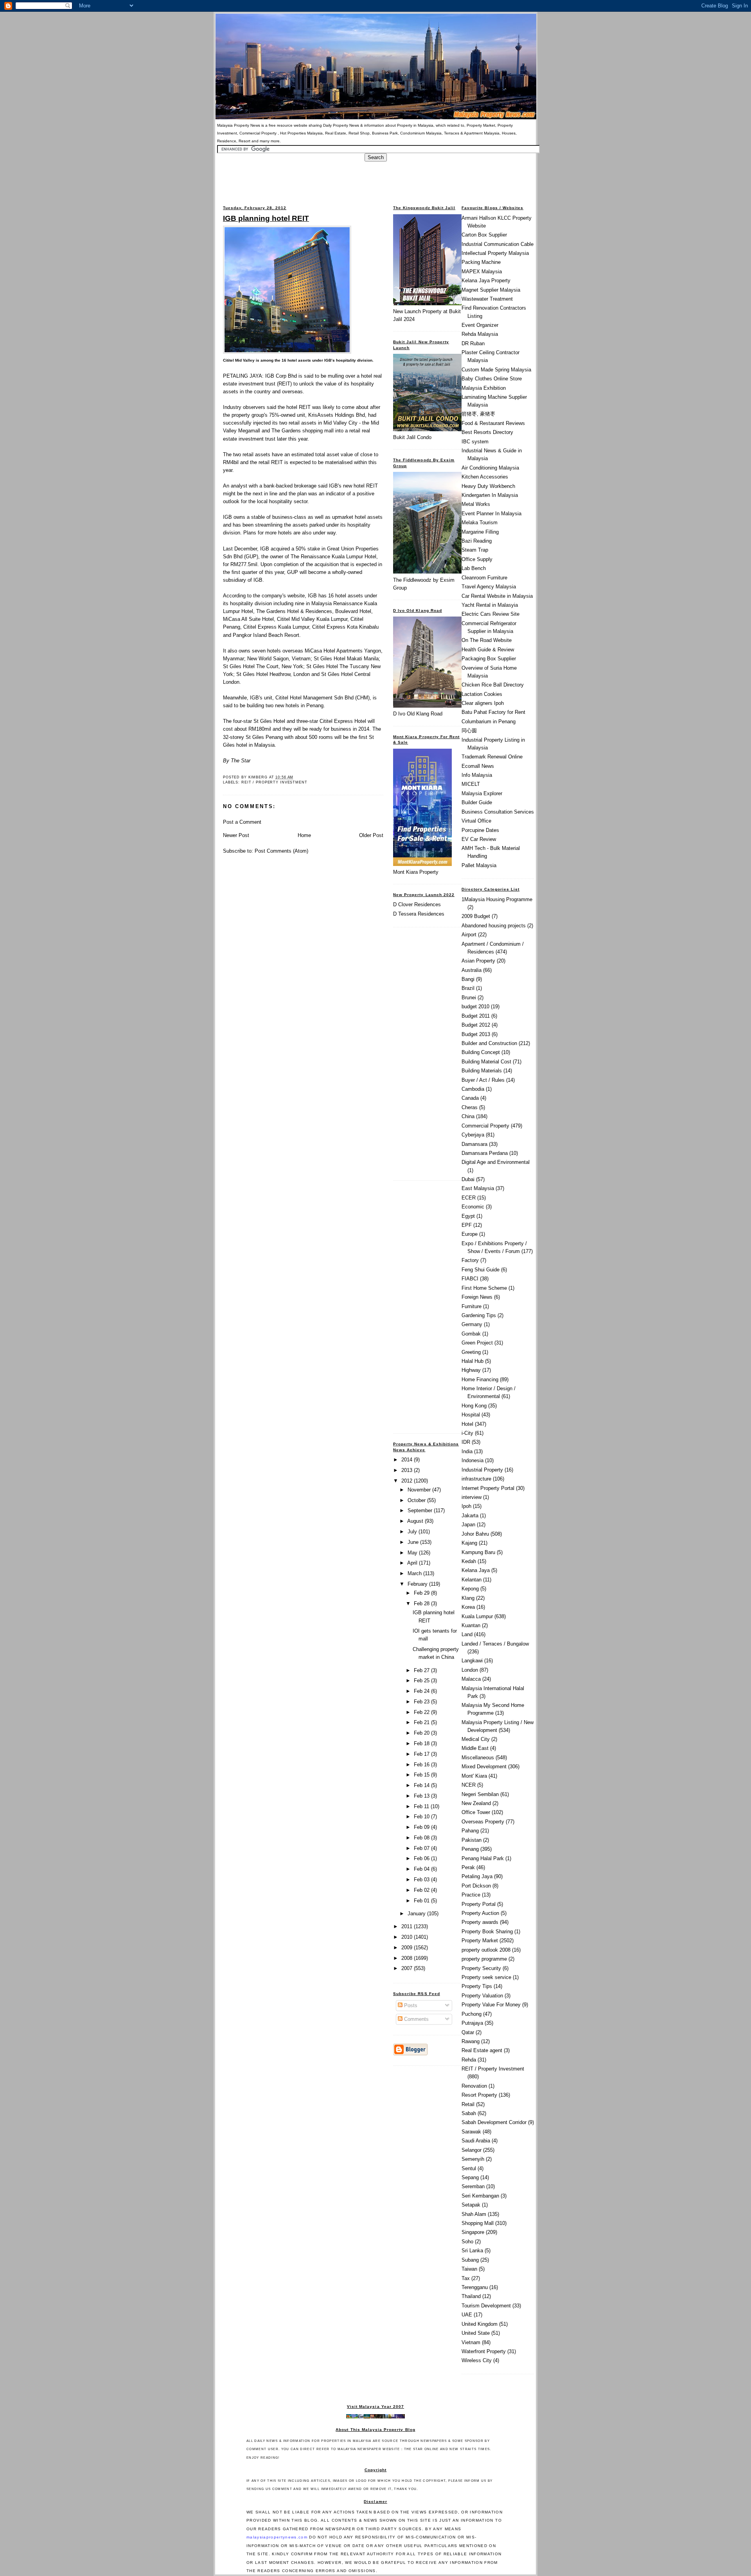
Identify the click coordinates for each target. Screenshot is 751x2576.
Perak (468, 1867)
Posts (410, 2005)
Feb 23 (422, 1702)
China (468, 1116)
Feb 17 (422, 1754)
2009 (408, 1948)
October (417, 1500)
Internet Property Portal (488, 1488)
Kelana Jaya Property (486, 281)
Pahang (470, 1831)
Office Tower (476, 1812)
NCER (469, 1785)
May (413, 1553)
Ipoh (466, 1506)
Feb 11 (422, 1806)
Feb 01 (422, 1901)
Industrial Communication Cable (498, 244)
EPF (467, 1225)
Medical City (476, 1739)
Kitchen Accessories (485, 477)
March (415, 1573)
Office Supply (477, 559)
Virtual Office (476, 821)
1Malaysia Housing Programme (497, 899)
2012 (408, 1481)
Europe (470, 1234)
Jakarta (470, 1516)
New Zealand (476, 1803)
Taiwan (469, 2269)
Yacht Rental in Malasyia (490, 605)
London (470, 1670)
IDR (466, 1442)
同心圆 (469, 730)
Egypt (468, 1216)
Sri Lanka (472, 2251)
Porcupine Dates (480, 830)
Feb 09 (422, 1827)
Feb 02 (422, 1890)
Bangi (468, 979)
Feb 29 (422, 1593)
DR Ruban (473, 343)
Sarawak (471, 2132)
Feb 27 (422, 1670)
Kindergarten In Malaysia (490, 495)
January (417, 1914)
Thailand (471, 2296)
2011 (408, 1926)
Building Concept (481, 1052)
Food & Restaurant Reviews (493, 423)
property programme (484, 1959)
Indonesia (473, 1460)
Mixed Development (484, 1767)
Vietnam (471, 2342)
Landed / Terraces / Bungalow (495, 1644)
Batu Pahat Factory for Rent (493, 712)
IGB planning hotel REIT (266, 218)
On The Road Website (487, 640)
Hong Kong (474, 1406)
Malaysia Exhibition (484, 388)
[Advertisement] (375, 179)
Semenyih (473, 2159)
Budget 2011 (476, 1016)
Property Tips (477, 1986)
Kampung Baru (478, 1552)
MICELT (471, 784)
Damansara (474, 1144)
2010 (408, 1937)
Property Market (480, 1941)
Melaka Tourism (480, 523)
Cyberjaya (473, 1135)
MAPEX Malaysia (482, 272)
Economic (473, 1207)
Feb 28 (422, 1604)
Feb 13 (422, 1796)
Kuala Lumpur (477, 1616)
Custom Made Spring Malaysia (496, 370)
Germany (472, 1324)
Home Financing (480, 1379)
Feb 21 (422, 1722)
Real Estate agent (482, 2050)
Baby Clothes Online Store (492, 379)
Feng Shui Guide (481, 1270)
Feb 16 (422, 1765)
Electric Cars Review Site (490, 614)
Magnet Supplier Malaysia (491, 290)
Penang (470, 1849)
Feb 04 (422, 1869)
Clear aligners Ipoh (483, 703)
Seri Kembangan (480, 2196)
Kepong (470, 1589)
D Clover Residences (417, 904)
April (413, 1563)
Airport (469, 935)
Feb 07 (422, 1848)
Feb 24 (422, 1691)
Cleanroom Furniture (484, 578)
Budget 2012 (476, 1025)
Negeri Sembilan (480, 1794)
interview (472, 1497)
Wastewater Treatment (487, 299)
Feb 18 (422, 1743)
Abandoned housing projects (494, 926)
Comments (416, 2019)
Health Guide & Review (488, 650)
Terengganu (475, 2287)
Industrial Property (482, 1470)
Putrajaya (472, 2023)
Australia (472, 970)
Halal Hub (473, 1361)
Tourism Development (486, 2306)
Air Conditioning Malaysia (490, 468)
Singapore (473, 2232)
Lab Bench (474, 568)
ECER (469, 1198)
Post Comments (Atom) (281, 851)
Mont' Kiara (474, 1776)
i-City (467, 1433)
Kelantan (472, 1580)
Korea (468, 1607)
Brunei (469, 998)
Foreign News (477, 1297)
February (418, 1584)
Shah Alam (474, 2214)
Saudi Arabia (476, 2141)
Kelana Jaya (476, 1570)
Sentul (469, 2168)
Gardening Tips (479, 1315)
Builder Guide (477, 802)
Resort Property (479, 2095)
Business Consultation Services (498, 812)
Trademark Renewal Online (492, 757)
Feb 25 (422, 1681)
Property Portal (479, 1904)
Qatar (468, 2032)
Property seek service (486, 1977)
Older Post (371, 835)
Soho (467, 2242)
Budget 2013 (476, 1034)
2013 (408, 1470)
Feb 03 (422, 1880)
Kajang (469, 1543)
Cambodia (473, 1089)
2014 (408, 1460)
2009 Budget (476, 916)
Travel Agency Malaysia (489, 587)
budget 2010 (475, 1007)
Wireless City (477, 2360)
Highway (471, 1370)
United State (476, 2333)
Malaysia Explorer (482, 793)
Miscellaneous (478, 1758)
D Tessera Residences (419, 914)
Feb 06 (422, 1858)
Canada (470, 1098)
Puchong (472, 2014)
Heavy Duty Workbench (488, 486)
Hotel (467, 1424)
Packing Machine (481, 262)
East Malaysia (478, 1188)
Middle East (475, 1748)
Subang (470, 2260)
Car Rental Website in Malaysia (497, 596)
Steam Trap (475, 550)
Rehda (469, 2060)
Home (304, 835)
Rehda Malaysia (480, 334)
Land (467, 1634)
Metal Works (476, 504)
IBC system (475, 442)
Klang (468, 1598)
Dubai (468, 1179)
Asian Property (478, 961)
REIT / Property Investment (274, 782)
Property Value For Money (491, 2005)
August (416, 1521)
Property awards (480, 1922)
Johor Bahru (475, 1534)
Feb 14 (422, 1785)
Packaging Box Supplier (489, 659)
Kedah (469, 1561)
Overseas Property (483, 1822)
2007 (408, 1968)
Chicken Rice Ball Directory (493, 685)
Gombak (471, 1334)
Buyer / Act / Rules (483, 1080)
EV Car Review (479, 839)
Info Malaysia (477, 775)
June (414, 1542)
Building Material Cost (486, 1062)
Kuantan (471, 1625)
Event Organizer (480, 325)
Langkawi (472, 1661)
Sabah (469, 2113)
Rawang (471, 2041)
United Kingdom (480, 2324)
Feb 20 (422, 1733)
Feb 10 (422, 1817)
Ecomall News (478, 766)
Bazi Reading (477, 541)
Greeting (471, 1352)
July (413, 1532)
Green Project (477, 1343)
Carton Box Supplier (484, 235)
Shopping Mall (478, 2223)
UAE (467, 2315)
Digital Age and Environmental (496, 1162)
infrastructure (476, 1479)
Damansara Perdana (485, 1153)
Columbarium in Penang (489, 722)
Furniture (472, 1306)
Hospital (471, 1415)
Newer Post (236, 835)
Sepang (470, 2177)
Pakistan (472, 1840)
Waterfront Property (484, 2351)
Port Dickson (476, 1886)
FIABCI (470, 1279)
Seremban (473, 2186)
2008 (408, 1958)
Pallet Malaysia (479, 865)
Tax (466, 2278)
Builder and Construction (489, 1043)
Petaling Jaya (477, 1876)
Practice (471, 1895)
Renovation (474, 2086)
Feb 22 (422, 1712)
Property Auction (480, 1913)
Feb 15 (422, 1775)
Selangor (472, 2150)
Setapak (471, 2205)
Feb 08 (422, 1838)
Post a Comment (242, 822)
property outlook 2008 (486, 1950)
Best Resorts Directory (487, 432)
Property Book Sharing (487, 1932)
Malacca (471, 1679)
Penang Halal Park (483, 1858)
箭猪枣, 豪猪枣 (478, 414)
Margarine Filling (480, 532)
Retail (468, 2104)
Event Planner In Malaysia (491, 514)
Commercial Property (485, 1126)
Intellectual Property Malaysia (495, 253)
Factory (470, 1260)
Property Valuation (482, 1996)
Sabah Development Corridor (494, 2122)
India (467, 1451)
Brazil (468, 988)
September (421, 1510)
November (420, 1490)
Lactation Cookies (482, 694)
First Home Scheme (484, 1288)
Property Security (481, 1968)
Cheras (470, 1107)
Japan (468, 1525)
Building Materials (482, 1071)
